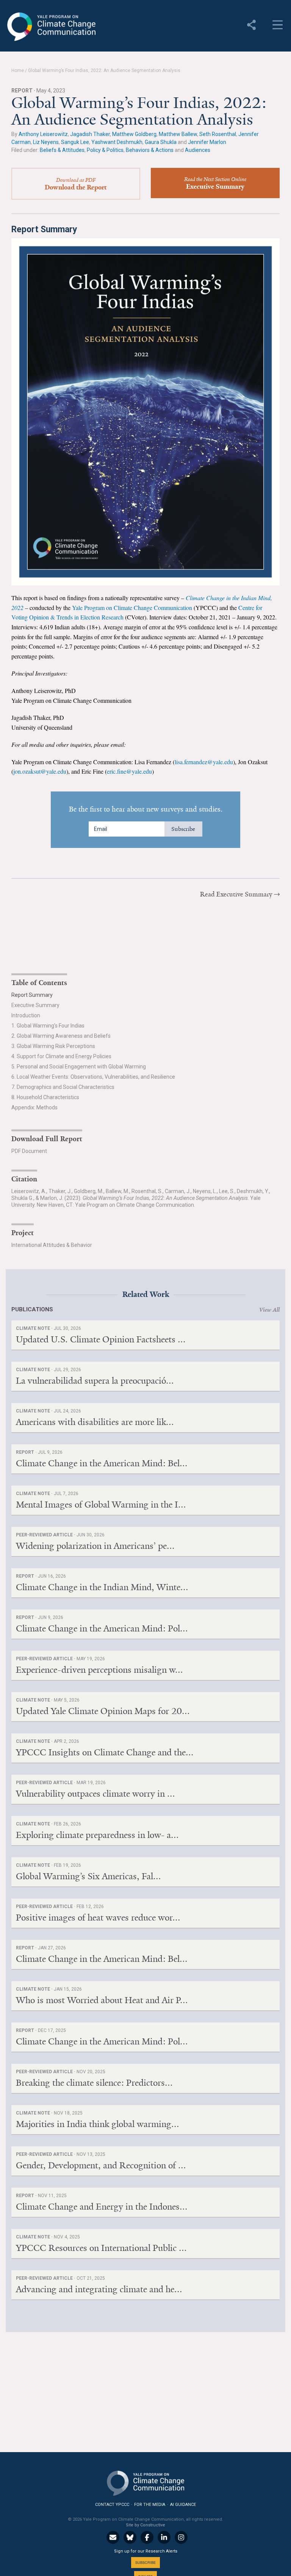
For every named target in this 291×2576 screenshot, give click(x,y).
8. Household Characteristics (45, 1097)
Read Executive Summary (236, 894)
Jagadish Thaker (90, 134)
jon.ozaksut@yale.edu (40, 771)
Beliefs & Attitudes (62, 150)
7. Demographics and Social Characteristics (63, 1087)
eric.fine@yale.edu (129, 771)
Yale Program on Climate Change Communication (51, 27)
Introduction (26, 1015)
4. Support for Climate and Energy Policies (61, 1056)
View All (269, 1310)
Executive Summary (35, 1005)
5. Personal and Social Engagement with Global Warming (79, 1067)
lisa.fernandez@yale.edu (204, 762)
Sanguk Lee (75, 142)
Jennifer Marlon (207, 142)
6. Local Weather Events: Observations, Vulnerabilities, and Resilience (93, 1077)
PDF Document (29, 1151)
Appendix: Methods (34, 1107)
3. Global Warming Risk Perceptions (53, 1046)
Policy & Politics (105, 150)
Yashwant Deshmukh (117, 142)
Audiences (198, 150)
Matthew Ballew (178, 134)
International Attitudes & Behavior (52, 1245)
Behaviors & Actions (150, 150)
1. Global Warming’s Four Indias (48, 1026)
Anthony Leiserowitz (43, 134)
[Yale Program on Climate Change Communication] (145, 2481)
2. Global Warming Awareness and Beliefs (61, 1036)
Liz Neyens (46, 142)
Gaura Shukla (161, 142)
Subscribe (183, 829)
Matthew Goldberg (134, 134)
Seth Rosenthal (218, 134)
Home (18, 70)
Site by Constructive (145, 2525)
